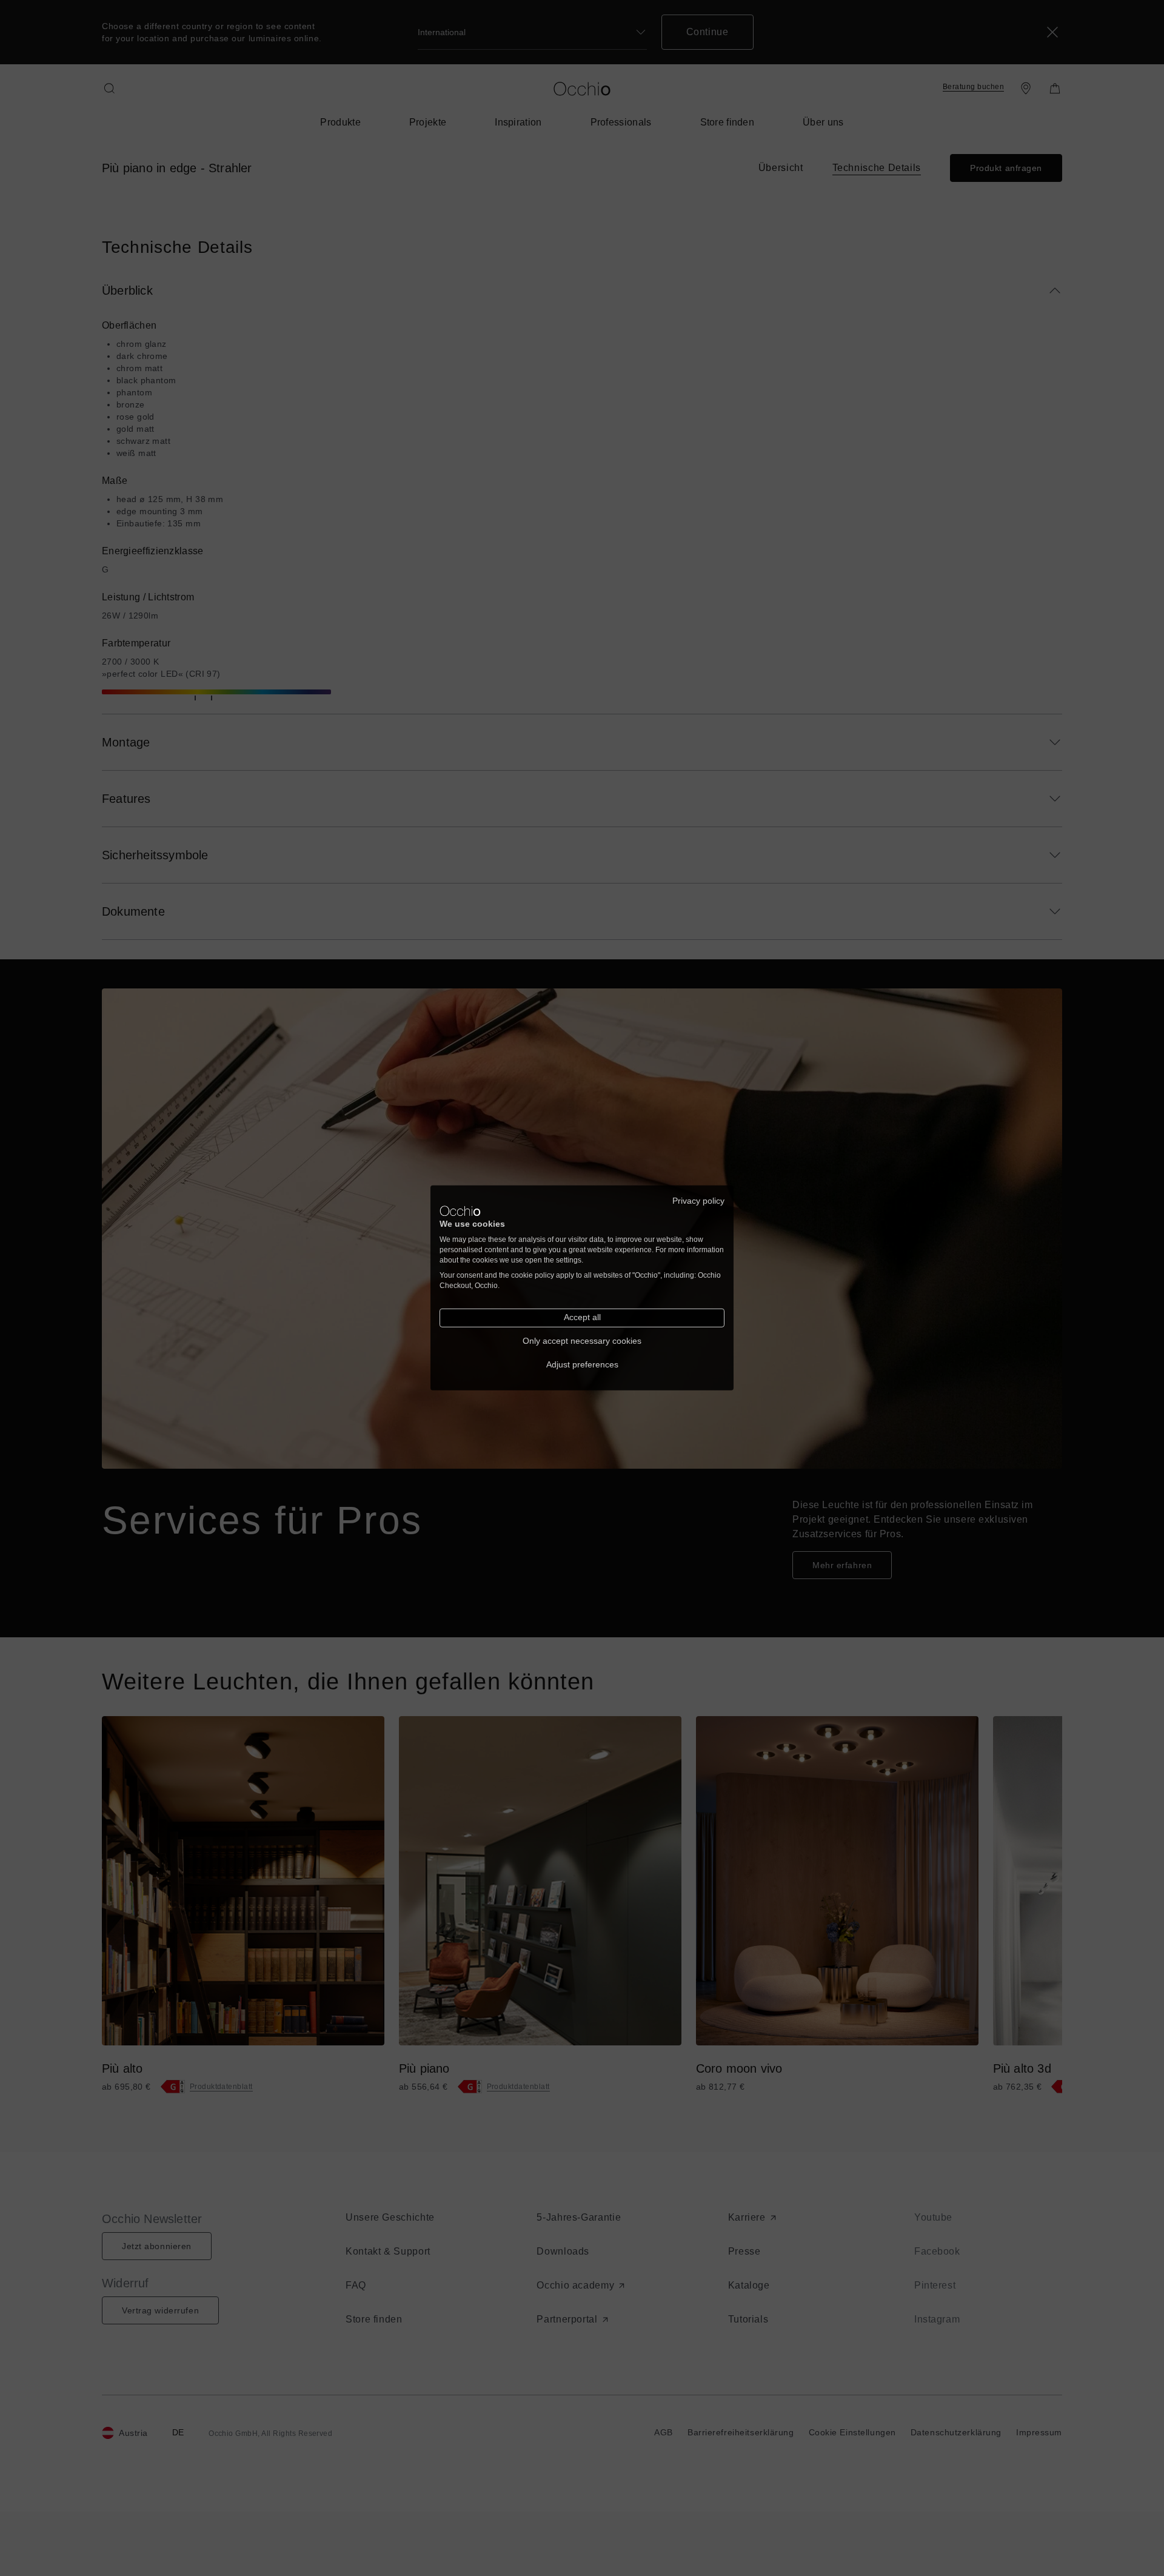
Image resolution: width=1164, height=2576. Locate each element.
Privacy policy (698, 1201)
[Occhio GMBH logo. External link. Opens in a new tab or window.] (460, 1211)
